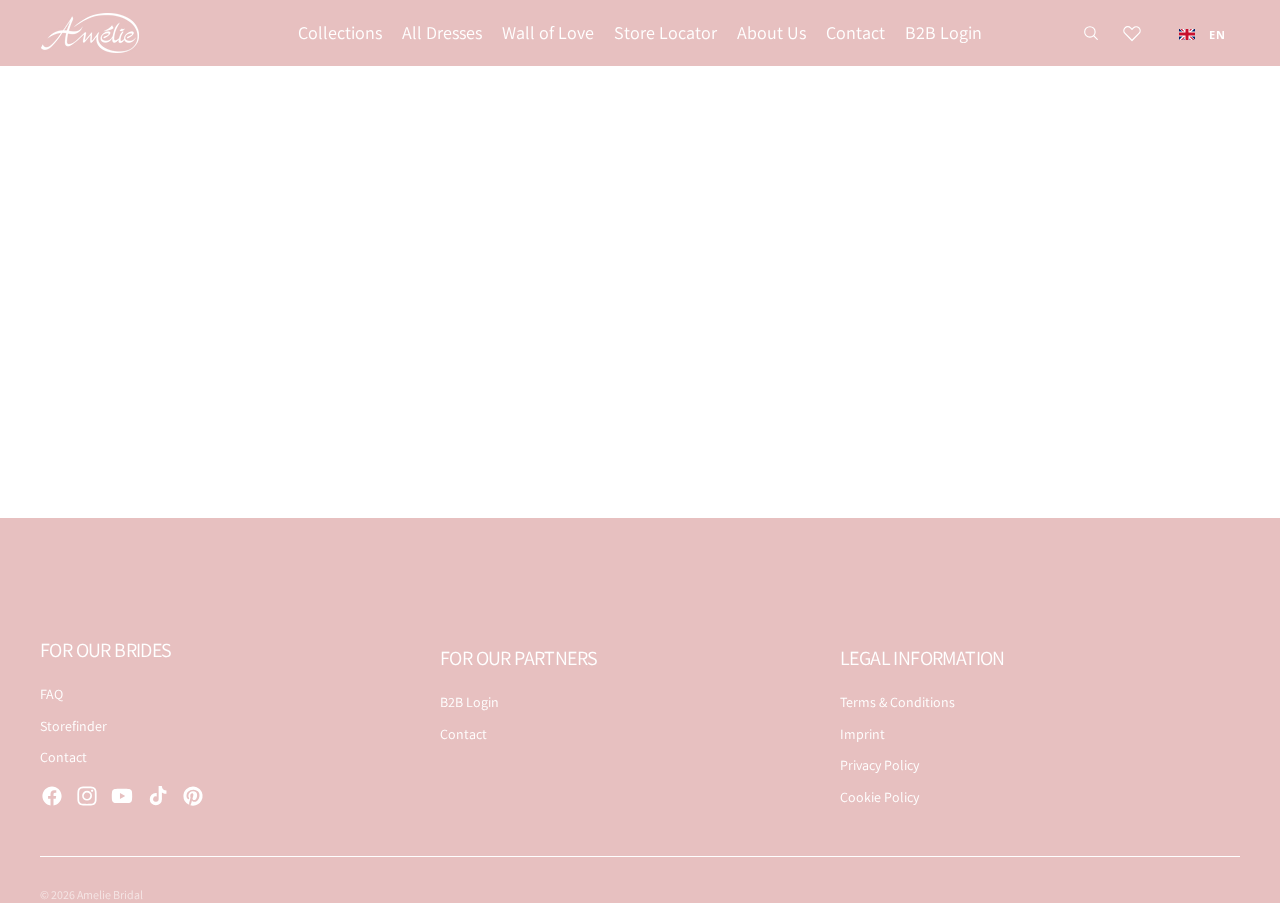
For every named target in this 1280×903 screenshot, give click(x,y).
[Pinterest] (193, 796)
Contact (63, 757)
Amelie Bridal (110, 894)
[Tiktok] (158, 796)
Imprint (862, 734)
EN (1217, 34)
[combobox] (1202, 34)
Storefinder (73, 726)
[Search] (1091, 33)
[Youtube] (122, 796)
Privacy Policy (879, 765)
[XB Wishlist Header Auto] (1132, 33)
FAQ (51, 694)
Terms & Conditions (897, 702)
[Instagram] (87, 796)
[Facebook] (52, 796)
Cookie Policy (879, 797)
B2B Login (469, 702)
